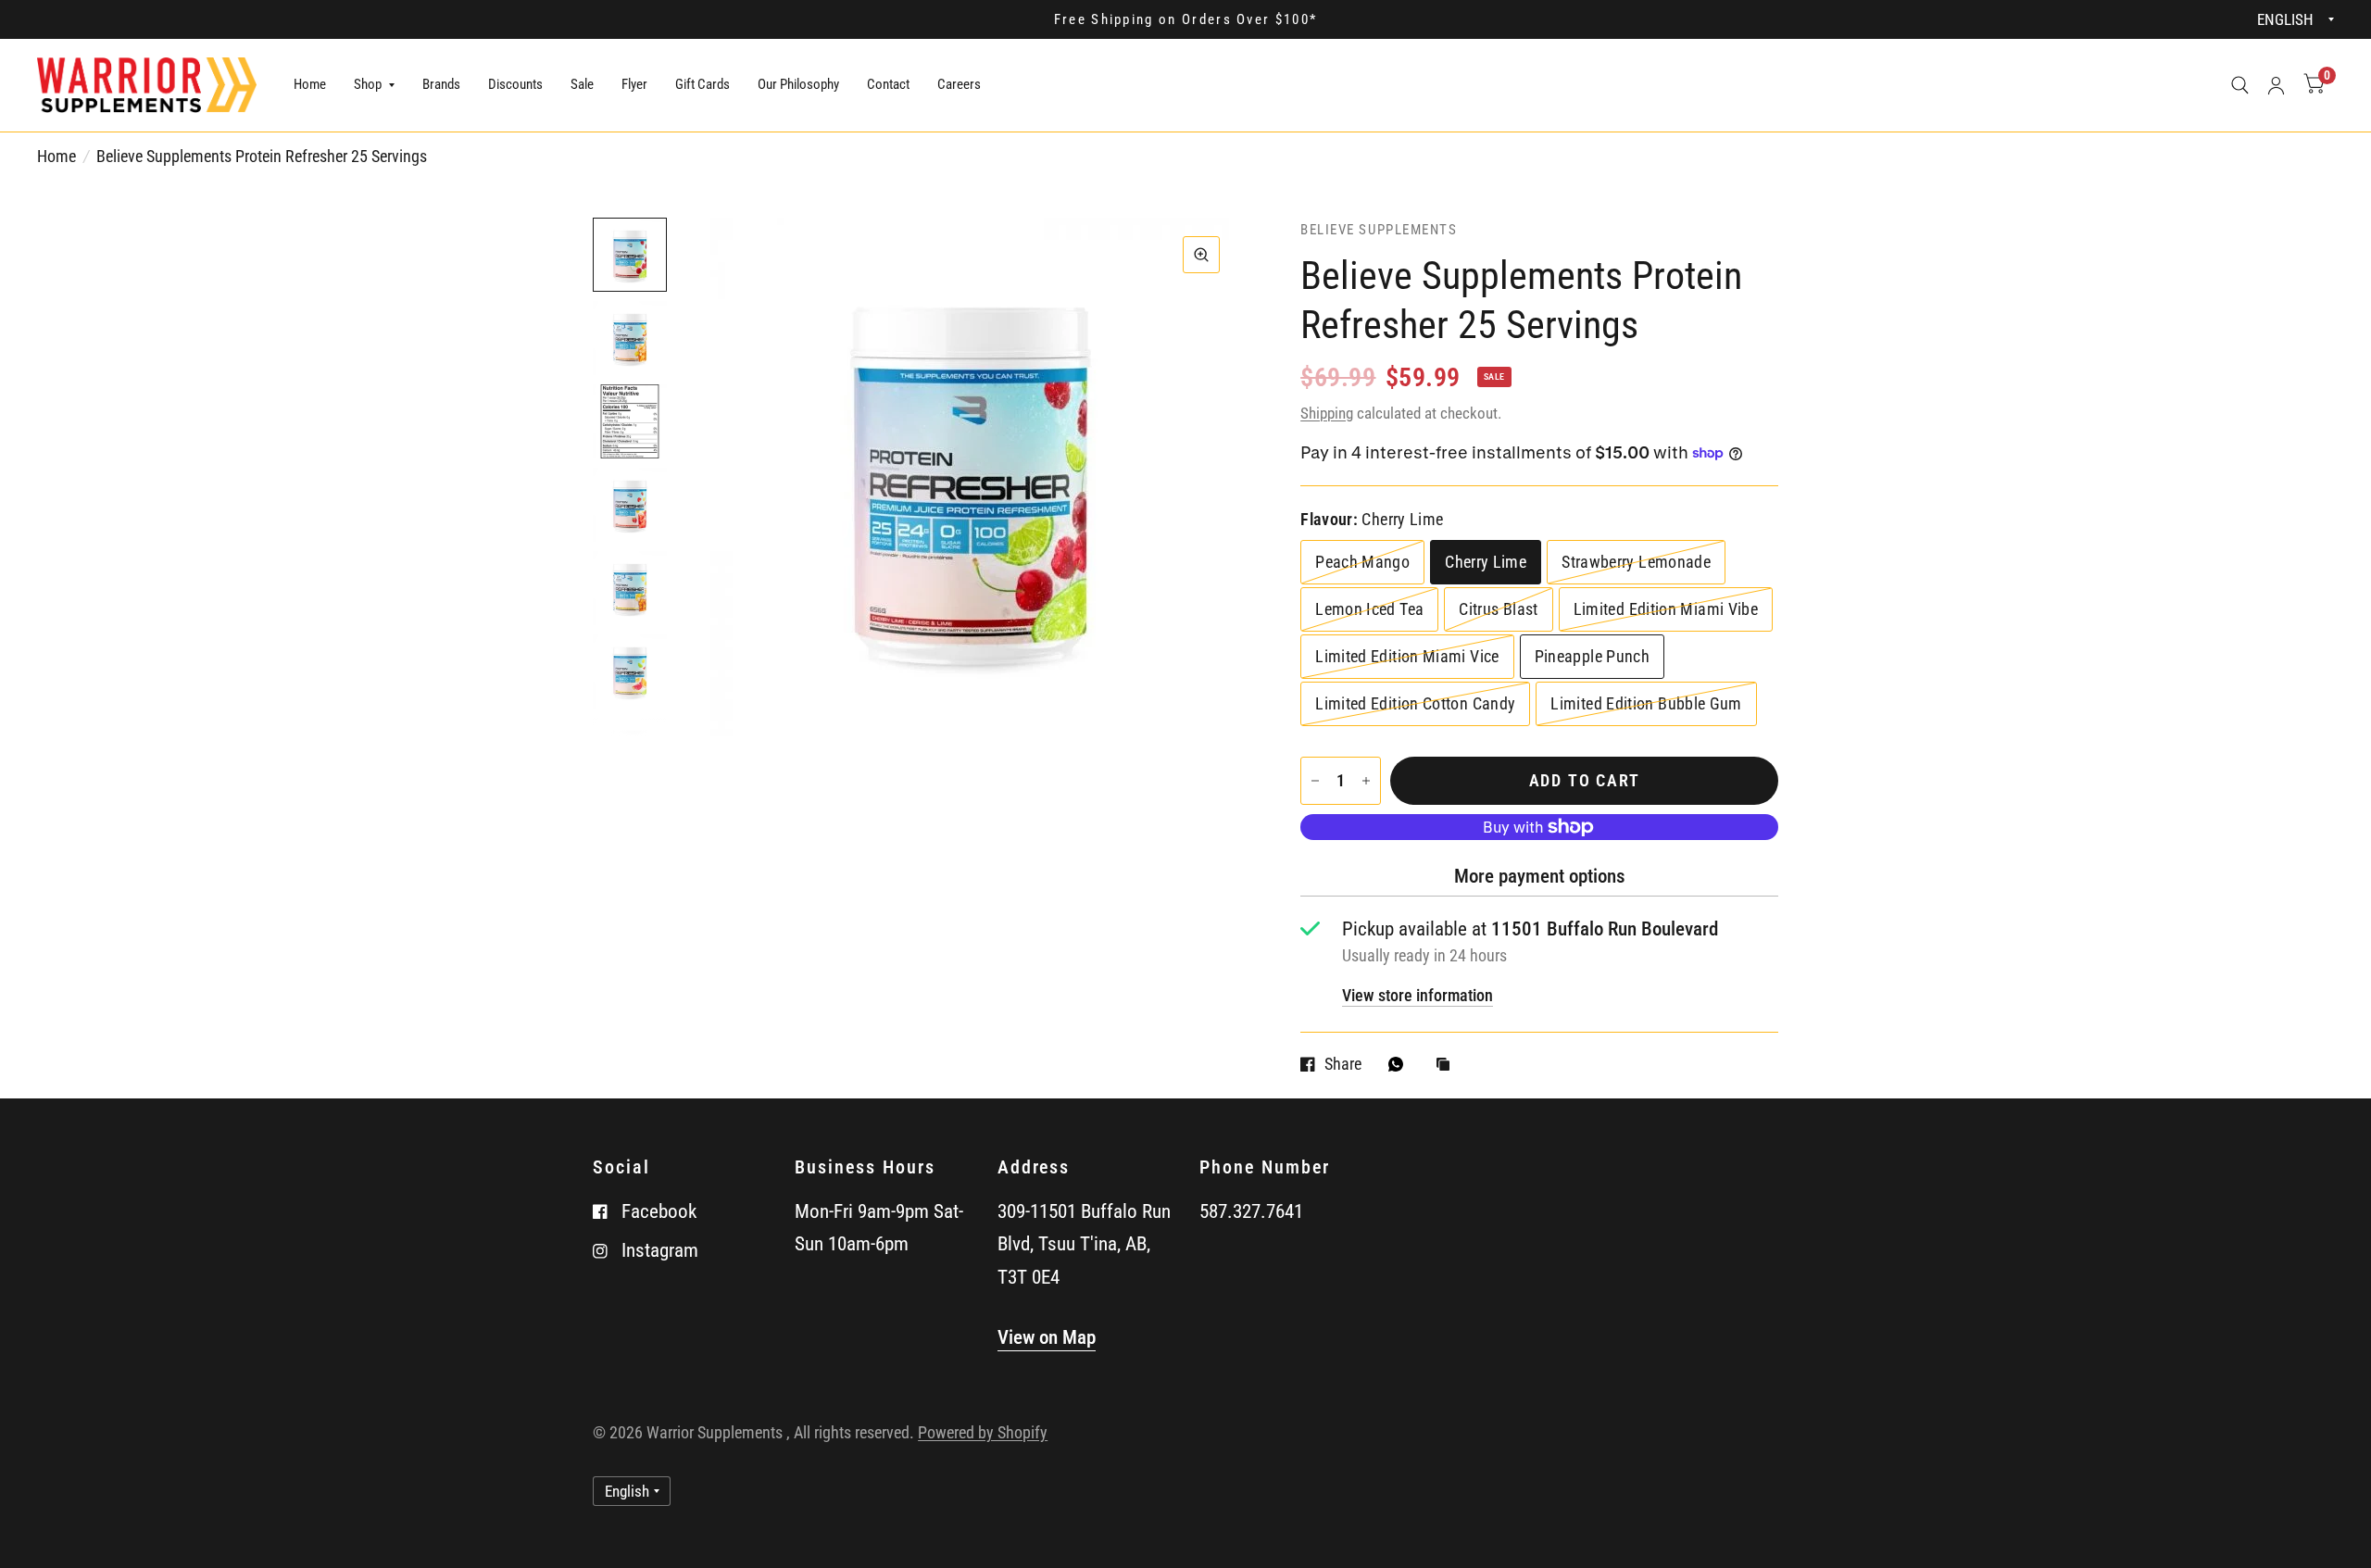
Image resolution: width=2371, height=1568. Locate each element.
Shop (368, 84)
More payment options (1540, 876)
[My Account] (2276, 85)
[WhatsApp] (1400, 1064)
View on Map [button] (1047, 1337)
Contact (888, 84)
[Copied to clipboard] (1448, 1066)
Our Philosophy (798, 84)
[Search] (2240, 85)
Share (1343, 1064)
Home (310, 84)
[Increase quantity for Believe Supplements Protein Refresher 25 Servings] (1366, 781)
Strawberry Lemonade (1636, 562)
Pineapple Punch (1592, 656)
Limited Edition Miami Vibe (1666, 609)
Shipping (1327, 413)
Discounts (515, 84)
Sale (582, 84)
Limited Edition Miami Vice (1407, 656)
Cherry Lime (1486, 562)
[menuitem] (310, 85)
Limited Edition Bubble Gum (1646, 703)
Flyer (634, 84)
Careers (959, 84)
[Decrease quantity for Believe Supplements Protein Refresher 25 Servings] (1315, 781)
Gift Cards (703, 84)
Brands (441, 84)
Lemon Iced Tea (1369, 609)
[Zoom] (1201, 255)
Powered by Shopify (983, 1432)
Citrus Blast (1498, 609)
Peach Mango (1362, 562)
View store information (1418, 996)
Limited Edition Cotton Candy (1415, 703)
